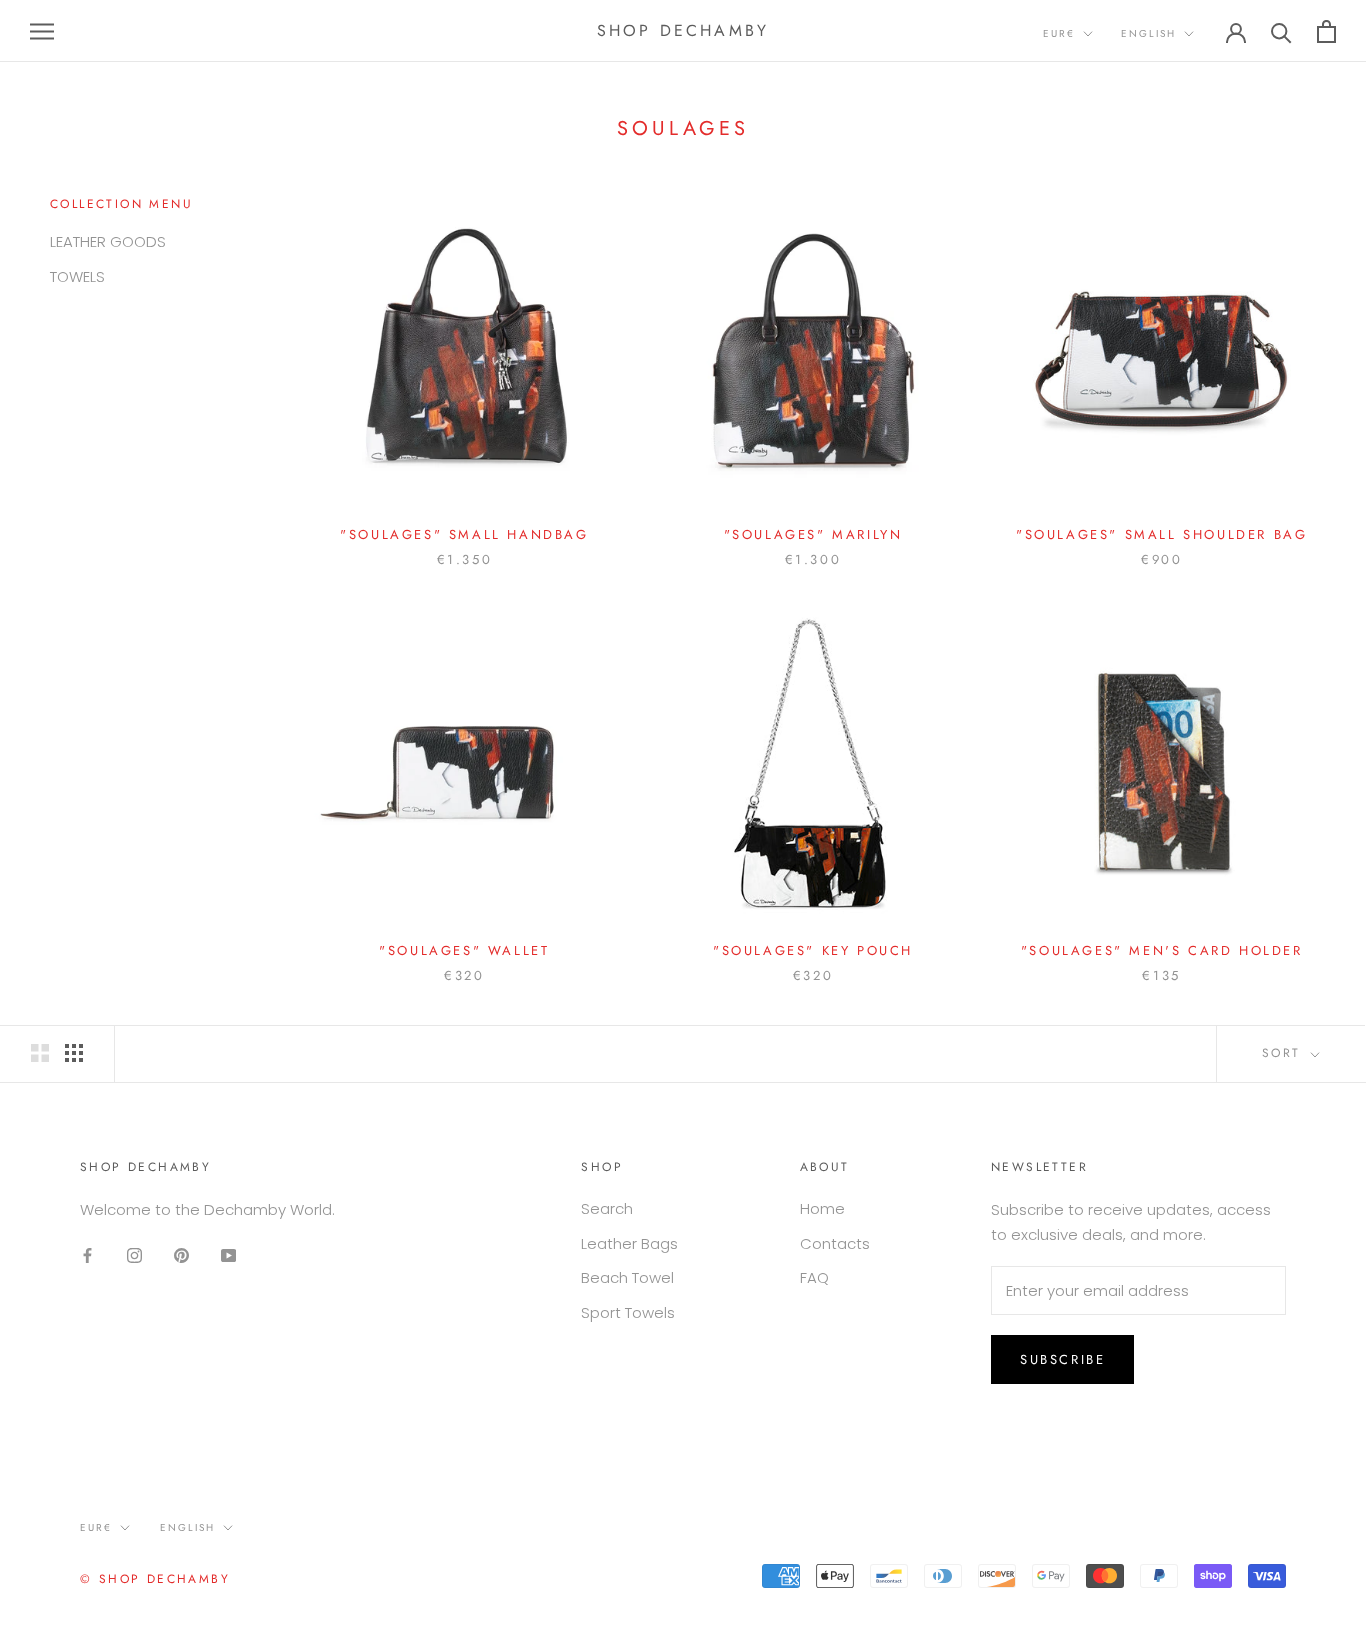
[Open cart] (1326, 31)
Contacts (835, 1243)
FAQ (814, 1277)
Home (822, 1208)
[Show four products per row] (74, 1053)
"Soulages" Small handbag (464, 534)
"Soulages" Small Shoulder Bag (1161, 534)
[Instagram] (134, 1255)
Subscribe (1062, 1359)
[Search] (1281, 31)
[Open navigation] (42, 30)
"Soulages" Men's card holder (1162, 950)
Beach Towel (627, 1277)
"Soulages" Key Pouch (813, 950)
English (1148, 33)
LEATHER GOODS (108, 241)
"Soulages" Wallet (464, 950)
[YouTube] (228, 1255)
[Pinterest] (181, 1255)
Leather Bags (629, 1243)
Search (607, 1208)
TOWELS (77, 276)
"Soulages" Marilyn (813, 534)
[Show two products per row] (40, 1053)
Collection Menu (121, 204)
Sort (1284, 1053)
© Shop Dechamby (155, 1579)
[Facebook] (87, 1255)
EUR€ (1059, 33)
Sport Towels (628, 1312)
